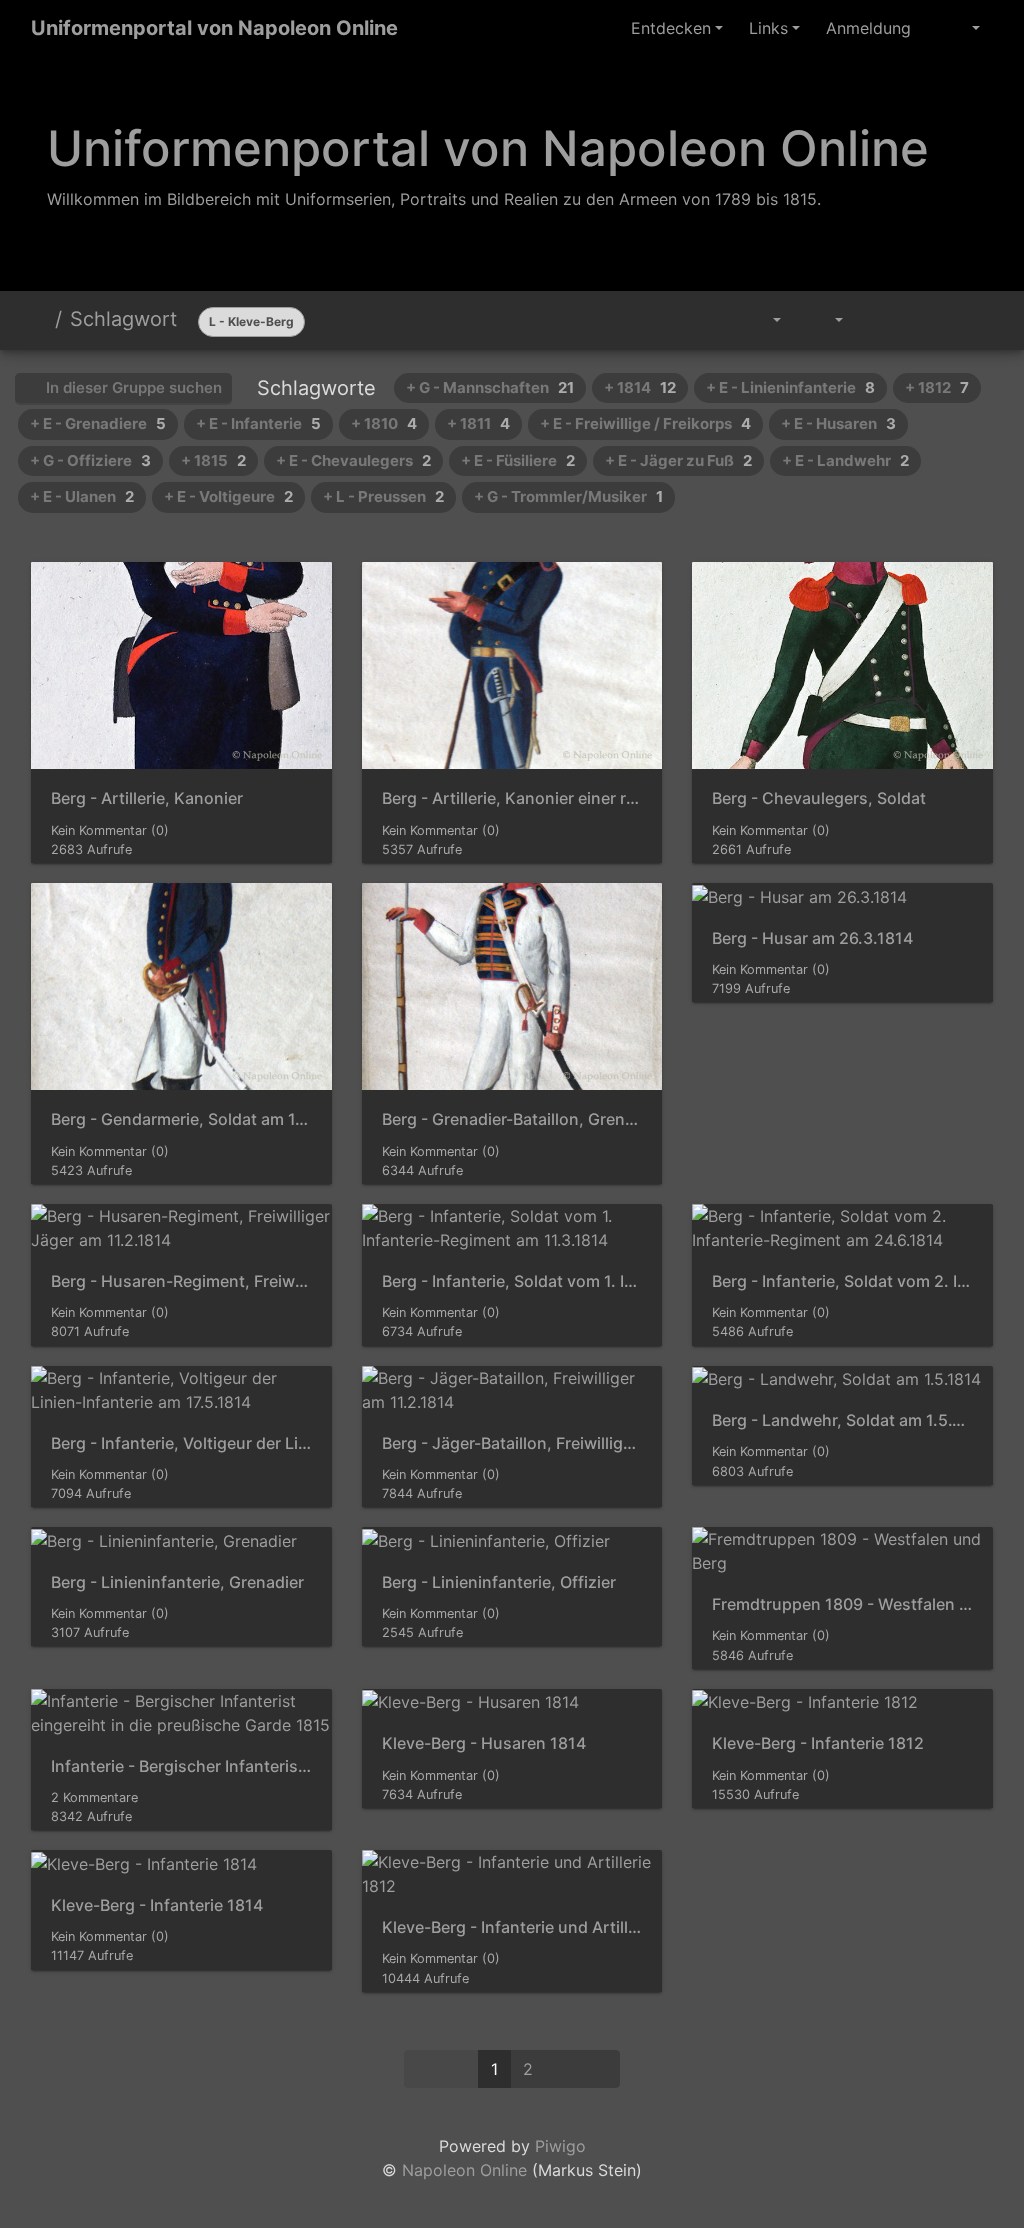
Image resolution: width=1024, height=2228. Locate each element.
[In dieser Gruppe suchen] (712, 320)
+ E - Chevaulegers (353, 460)
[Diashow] (879, 320)
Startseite (39, 319)
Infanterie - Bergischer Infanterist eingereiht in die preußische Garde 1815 (181, 1766)
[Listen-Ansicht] (970, 320)
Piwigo (560, 2146)
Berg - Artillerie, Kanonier (147, 798)
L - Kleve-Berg (251, 321)
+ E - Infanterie (258, 423)
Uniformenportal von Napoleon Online (214, 28)
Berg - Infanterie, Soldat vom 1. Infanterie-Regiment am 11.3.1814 (512, 1281)
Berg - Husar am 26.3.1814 (812, 938)
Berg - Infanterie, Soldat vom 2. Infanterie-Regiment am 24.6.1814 (842, 1281)
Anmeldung (868, 28)
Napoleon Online (464, 2170)
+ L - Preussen (383, 496)
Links (768, 28)
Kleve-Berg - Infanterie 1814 (157, 1905)
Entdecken (671, 28)
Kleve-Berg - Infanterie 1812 (818, 1743)
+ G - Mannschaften (490, 387)
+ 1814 (640, 387)
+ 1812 (937, 387)
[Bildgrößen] (825, 320)
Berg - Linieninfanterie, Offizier (499, 1582)
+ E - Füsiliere (518, 460)
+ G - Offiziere (90, 460)
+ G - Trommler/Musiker (568, 496)
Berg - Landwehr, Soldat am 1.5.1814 (842, 1420)
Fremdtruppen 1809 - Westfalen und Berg (842, 1604)
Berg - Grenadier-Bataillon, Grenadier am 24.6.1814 (512, 1119)
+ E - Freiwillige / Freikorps (645, 423)
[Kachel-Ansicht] (925, 320)
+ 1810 (384, 423)
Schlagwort (123, 319)
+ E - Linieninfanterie (790, 387)
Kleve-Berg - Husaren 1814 (484, 1743)
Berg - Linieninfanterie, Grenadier (177, 1582)
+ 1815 (213, 460)
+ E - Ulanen (82, 496)
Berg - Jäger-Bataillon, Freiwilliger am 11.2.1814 (512, 1443)
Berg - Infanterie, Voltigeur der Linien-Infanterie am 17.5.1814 (181, 1443)
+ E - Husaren (838, 423)
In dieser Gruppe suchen (132, 387)
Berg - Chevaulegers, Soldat (819, 798)
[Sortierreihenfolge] (762, 320)
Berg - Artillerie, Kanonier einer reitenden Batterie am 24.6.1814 (512, 798)
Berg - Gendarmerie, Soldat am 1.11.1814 (181, 1119)
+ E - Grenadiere (98, 423)
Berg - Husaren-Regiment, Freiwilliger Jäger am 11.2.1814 (181, 1281)
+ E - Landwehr (845, 460)
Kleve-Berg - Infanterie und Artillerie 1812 (512, 1927)
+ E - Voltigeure (228, 496)
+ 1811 (478, 423)
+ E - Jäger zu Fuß (678, 460)
